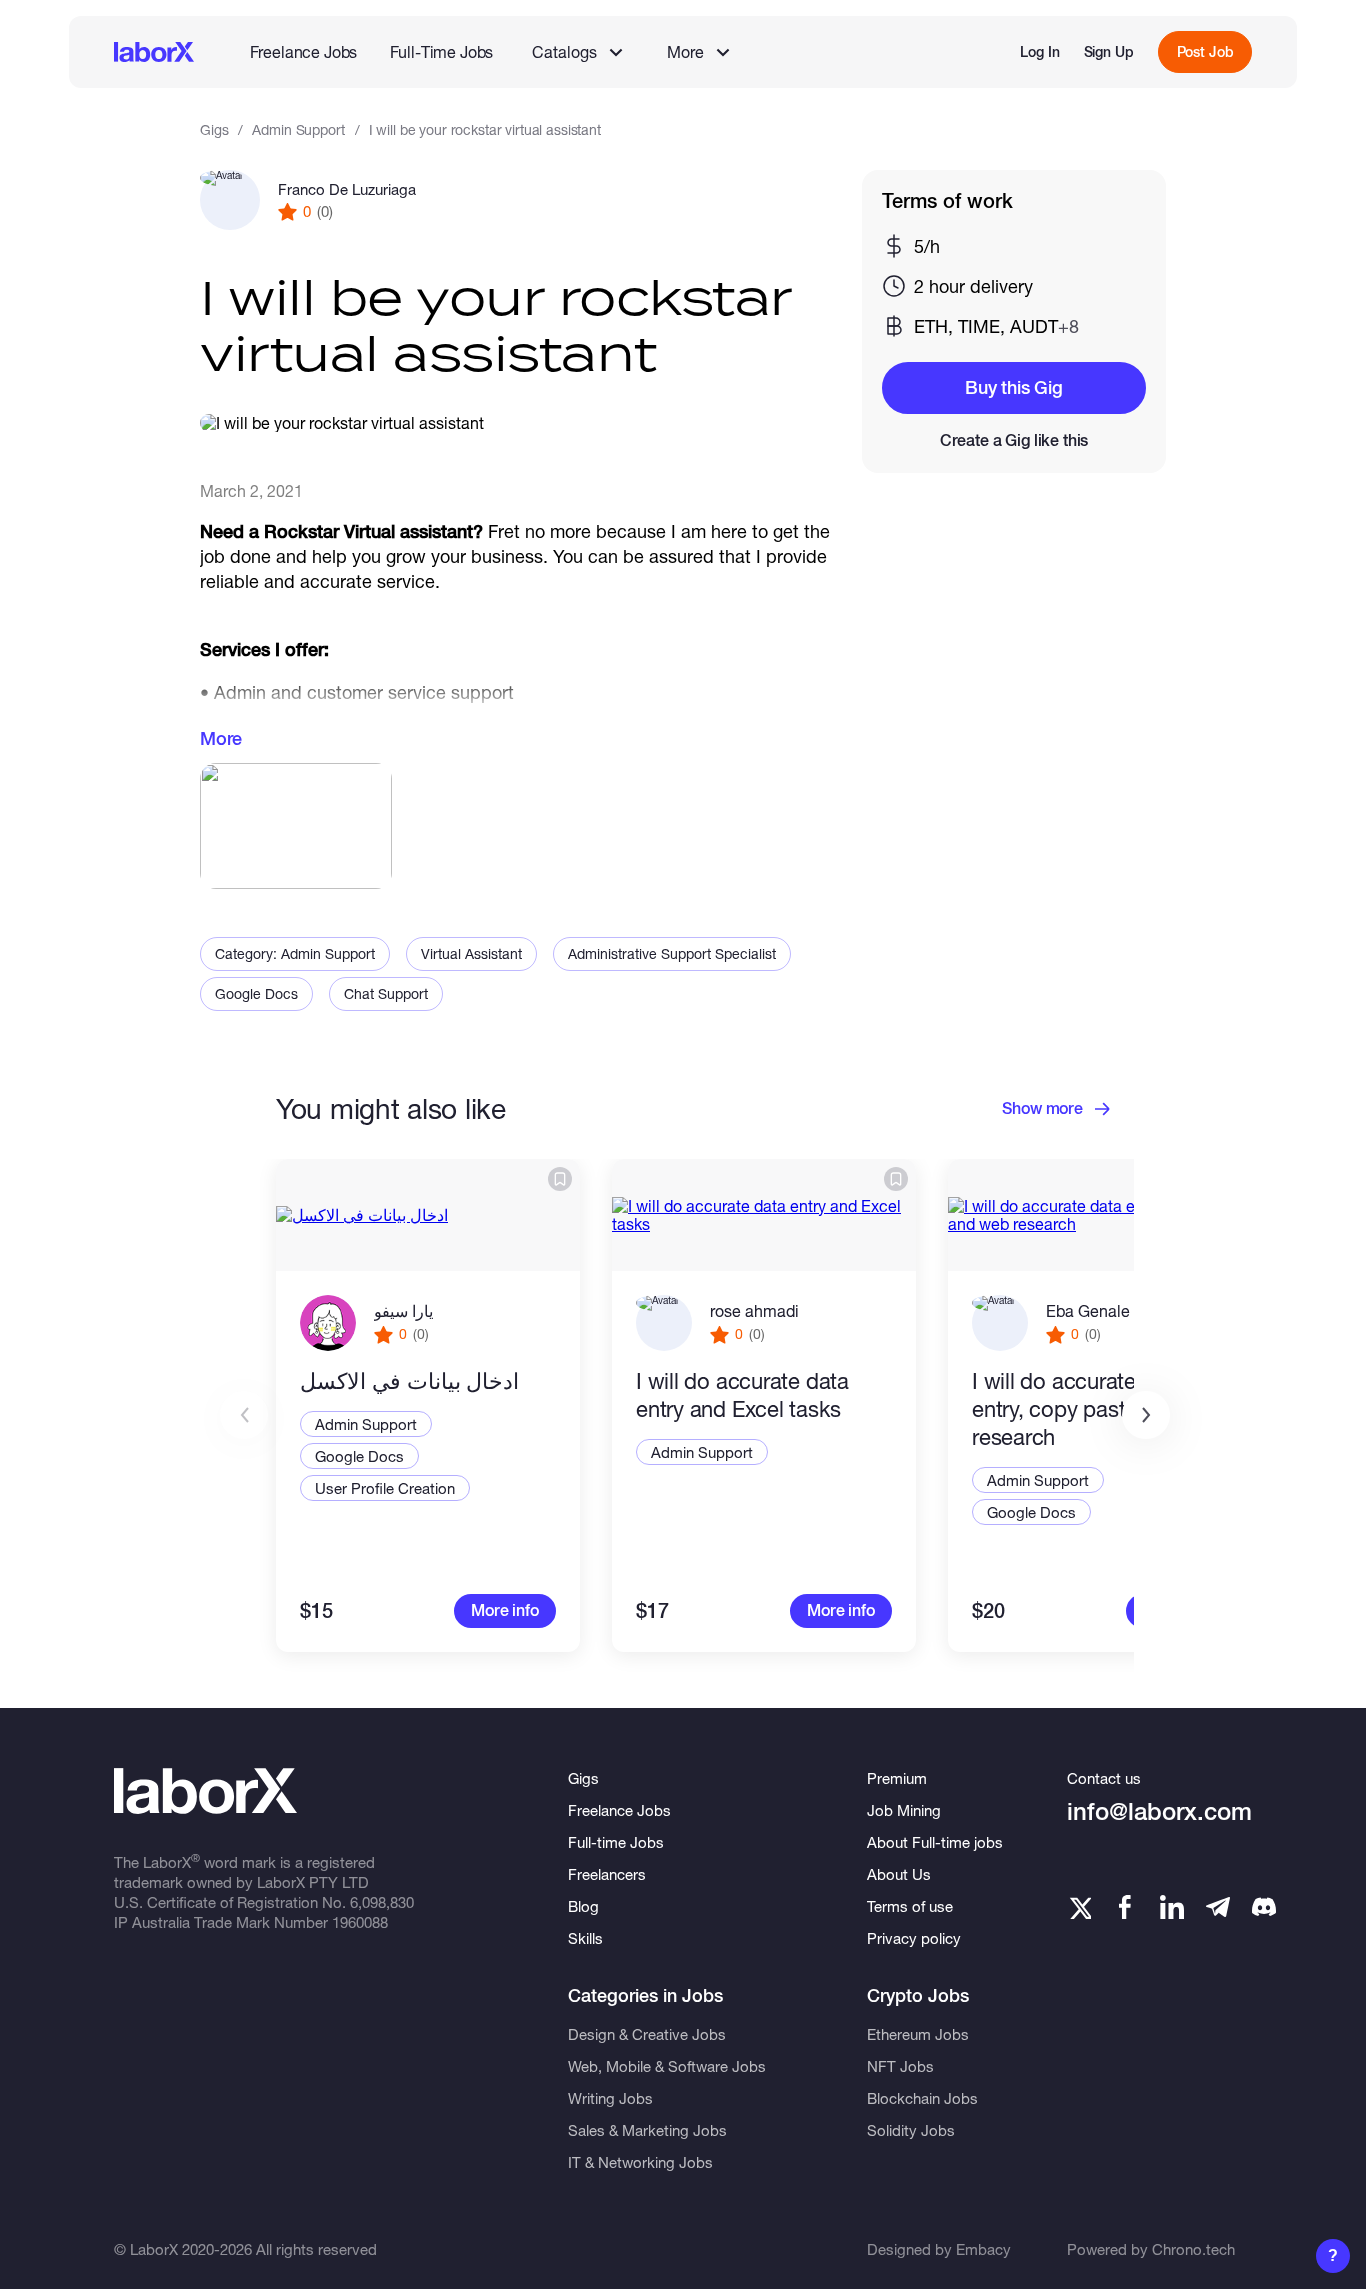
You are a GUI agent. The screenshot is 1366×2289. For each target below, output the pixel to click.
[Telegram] (1218, 1907)
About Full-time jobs (935, 1842)
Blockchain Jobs (922, 2098)
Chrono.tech (1193, 2249)
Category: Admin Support (295, 953)
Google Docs (256, 993)
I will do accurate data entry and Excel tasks (742, 1395)
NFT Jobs (900, 2066)
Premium (897, 1778)
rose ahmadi (754, 1310)
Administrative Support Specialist (672, 953)
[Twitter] (1079, 1907)
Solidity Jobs (911, 2130)
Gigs (214, 129)
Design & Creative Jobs (647, 2034)
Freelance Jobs (304, 51)
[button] (1146, 1415)
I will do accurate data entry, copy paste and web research (1099, 1409)
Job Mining (904, 1810)
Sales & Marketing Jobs (647, 2130)
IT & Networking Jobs (640, 2162)
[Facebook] (1125, 1907)
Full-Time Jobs (442, 51)
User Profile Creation (385, 1488)
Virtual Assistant (471, 953)
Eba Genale (1088, 1310)
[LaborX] (154, 52)
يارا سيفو (403, 1310)
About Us (899, 1874)
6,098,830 (382, 1902)
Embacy (983, 2249)
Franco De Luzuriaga (347, 189)
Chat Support (386, 993)
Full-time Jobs (616, 1842)
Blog (583, 1906)
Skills (585, 1938)
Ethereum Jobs (918, 2034)
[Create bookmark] (560, 1179)
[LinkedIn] (1172, 1907)
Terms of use (910, 1906)
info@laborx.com (1159, 1811)
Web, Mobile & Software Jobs (667, 2066)
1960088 (360, 1922)
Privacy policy (914, 1938)
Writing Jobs (610, 2098)
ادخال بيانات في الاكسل (409, 1381)
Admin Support (298, 129)
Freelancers (607, 1874)
